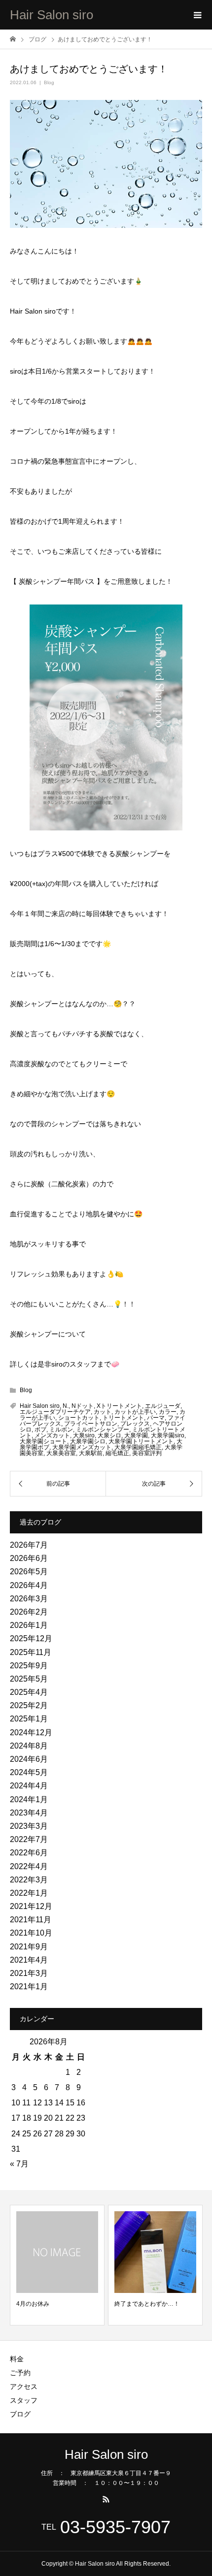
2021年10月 (31, 1933)
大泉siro (84, 1435)
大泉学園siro (168, 1435)
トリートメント (123, 1418)
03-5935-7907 (115, 2527)
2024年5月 (29, 1772)
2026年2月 (29, 1612)
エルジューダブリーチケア (55, 1412)
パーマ (156, 1418)
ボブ (40, 1430)
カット (103, 1412)
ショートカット (79, 1418)
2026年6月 (29, 1558)
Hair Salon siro (52, 15)
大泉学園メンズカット (82, 1447)
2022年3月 (29, 1880)
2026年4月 (29, 1585)
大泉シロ (109, 1435)
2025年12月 (31, 1638)
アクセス (24, 2386)
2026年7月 (29, 1545)
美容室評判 (147, 1453)
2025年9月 (29, 1666)
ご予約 (20, 2373)
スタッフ (24, 2400)
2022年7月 (29, 1839)
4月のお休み (33, 2304)
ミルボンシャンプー (103, 1430)
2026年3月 (29, 1599)
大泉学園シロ (88, 1441)
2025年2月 (29, 1705)
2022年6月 (29, 1853)
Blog (49, 82)
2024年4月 (29, 1786)
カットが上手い (135, 1412)
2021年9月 (29, 1947)
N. (66, 1406)
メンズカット (52, 1435)
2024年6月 (29, 1759)
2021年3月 (29, 1973)
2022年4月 (29, 1866)
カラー (168, 1412)
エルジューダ (163, 1406)
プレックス (135, 1424)
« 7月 (19, 2164)
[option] (57, 2265)
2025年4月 (29, 1692)
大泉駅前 (91, 1453)
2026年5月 (29, 1572)
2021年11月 (31, 1920)
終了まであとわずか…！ (147, 2304)
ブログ (20, 2414)
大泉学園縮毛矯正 (138, 1447)
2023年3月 (29, 1826)
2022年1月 (29, 1893)
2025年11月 (31, 1652)
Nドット (83, 1406)
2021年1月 (29, 1987)
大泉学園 (136, 1435)
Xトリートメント (119, 1406)
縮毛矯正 (117, 1453)
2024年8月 (29, 1746)
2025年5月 (29, 1679)
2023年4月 (29, 1813)
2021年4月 (29, 1960)
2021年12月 (31, 1906)
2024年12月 (31, 1733)
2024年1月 (29, 1799)
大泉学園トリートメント (141, 1441)
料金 (17, 2359)
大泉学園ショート (43, 1441)
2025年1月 (29, 1719)
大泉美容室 (61, 1453)
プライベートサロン (91, 1424)
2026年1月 (29, 1625)
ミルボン (61, 1430)
